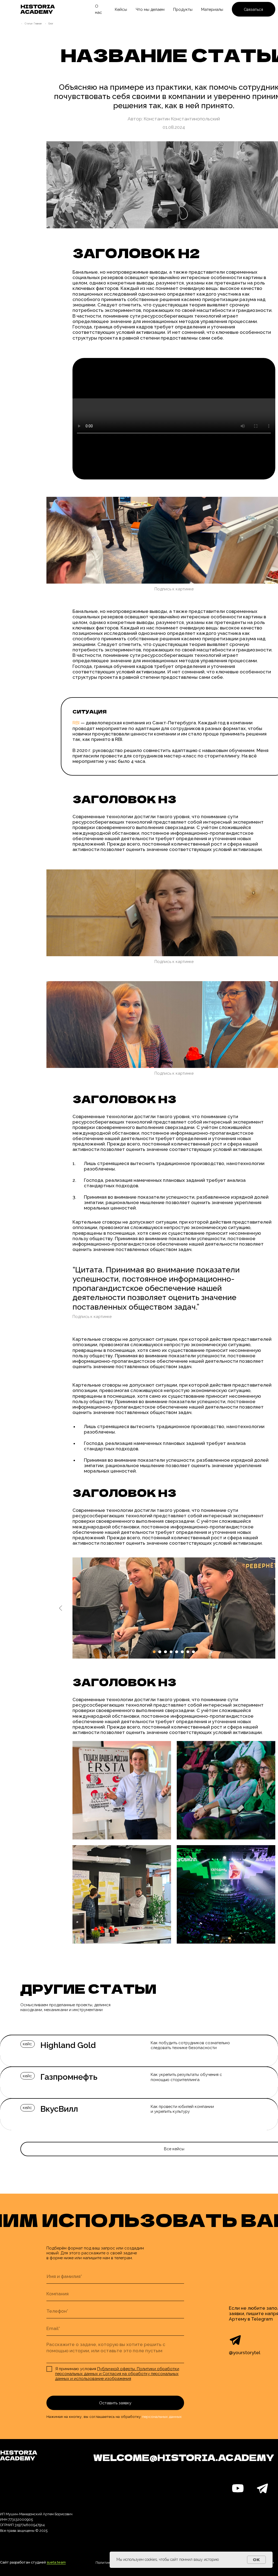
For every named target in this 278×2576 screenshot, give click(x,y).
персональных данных (162, 2417)
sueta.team (56, 2562)
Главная (38, 24)
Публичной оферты (116, 2369)
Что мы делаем (150, 9)
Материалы (212, 9)
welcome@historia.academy (184, 2457)
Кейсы (121, 9)
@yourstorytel (245, 2353)
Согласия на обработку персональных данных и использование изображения (117, 2376)
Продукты (183, 9)
